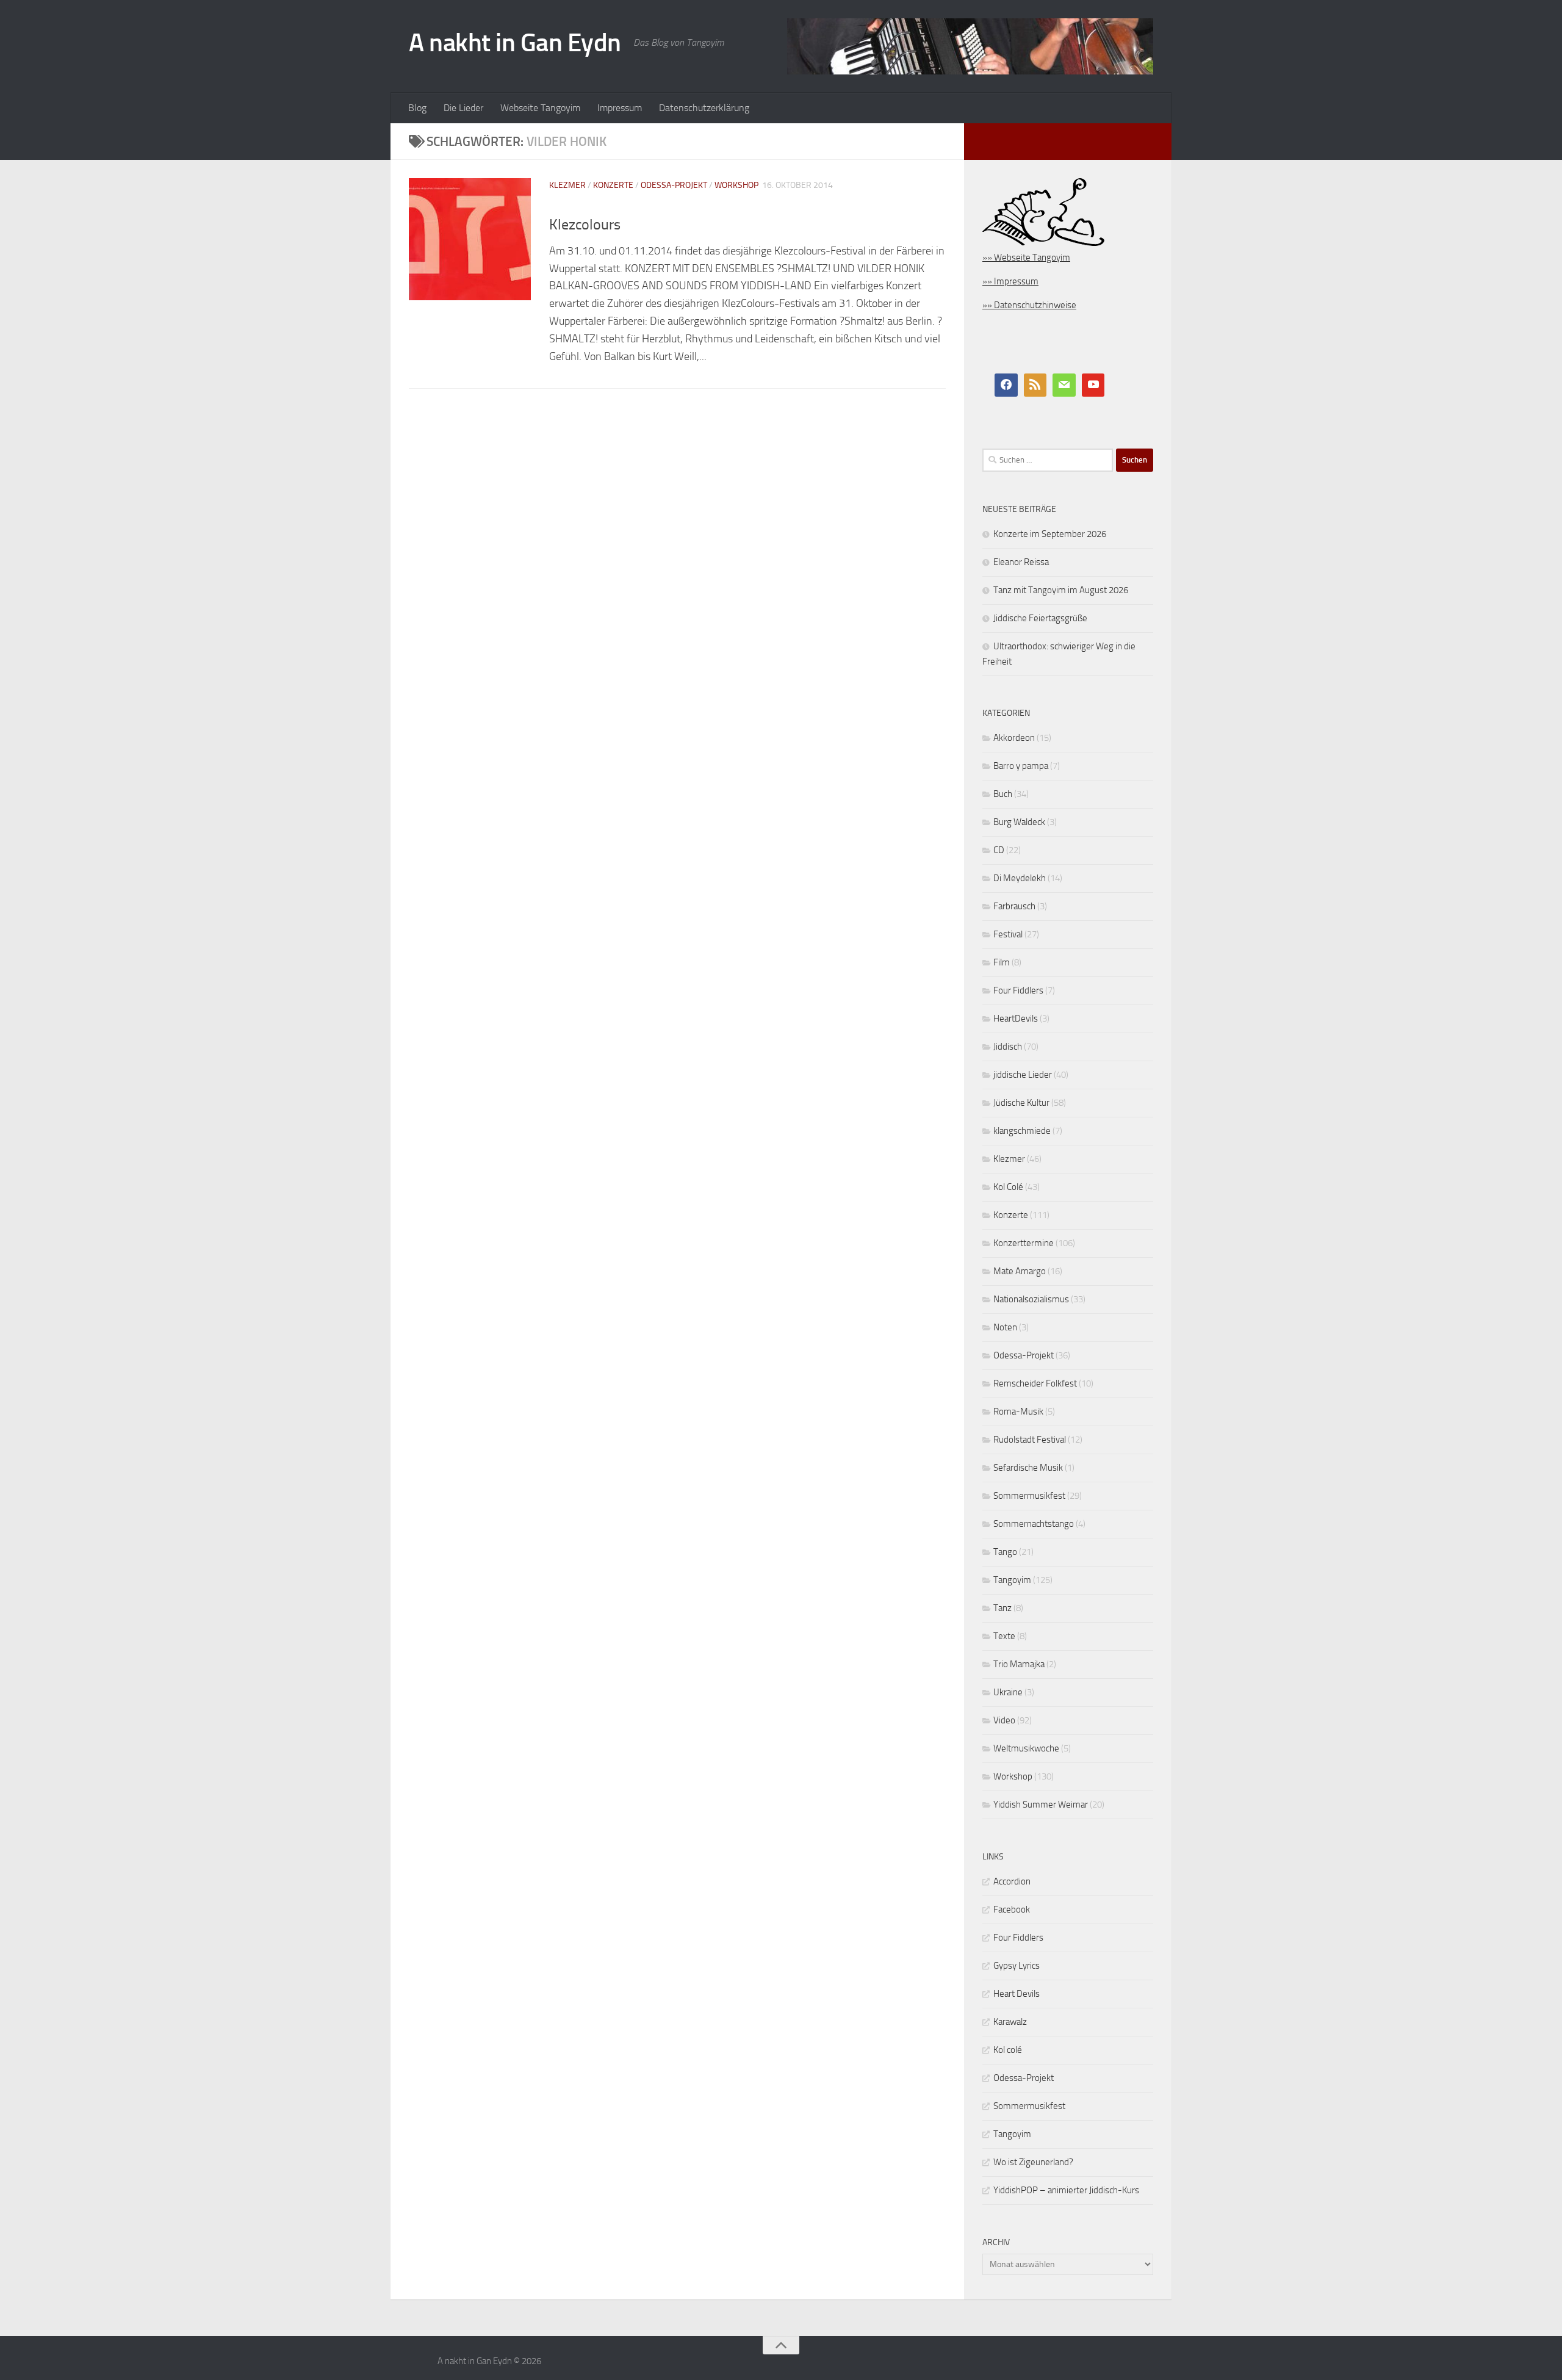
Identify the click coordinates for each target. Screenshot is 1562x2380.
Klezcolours (585, 225)
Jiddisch (1008, 1047)
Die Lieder (463, 108)
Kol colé (1008, 2050)
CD (999, 850)
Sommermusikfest (1029, 1496)
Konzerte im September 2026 (1050, 534)
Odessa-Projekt (674, 185)
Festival (1008, 934)
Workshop (736, 185)
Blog (417, 108)
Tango (1005, 1552)
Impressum (620, 108)
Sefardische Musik (1028, 1468)
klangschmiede (1022, 1131)
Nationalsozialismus (1031, 1299)
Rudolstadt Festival (1030, 1440)
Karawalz (1010, 2022)
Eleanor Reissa (1021, 562)
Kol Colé (1008, 1187)
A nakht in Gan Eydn (515, 43)
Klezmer (567, 185)
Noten (1005, 1327)
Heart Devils (1017, 1994)
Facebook (1012, 1909)
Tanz (1002, 1608)
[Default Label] (1035, 385)
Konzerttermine (1024, 1243)
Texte (1004, 1636)
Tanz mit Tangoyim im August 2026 (1061, 590)
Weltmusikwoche (1026, 1748)
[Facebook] (1006, 385)
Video (1004, 1720)
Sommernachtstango (1034, 1524)
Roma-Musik (1018, 1412)
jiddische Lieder (1023, 1075)
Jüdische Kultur (1021, 1103)
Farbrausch (1014, 906)
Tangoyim (1012, 1580)
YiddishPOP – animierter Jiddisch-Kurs (1066, 2190)
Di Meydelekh (1020, 878)
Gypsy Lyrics (1017, 1966)
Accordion (1012, 1881)
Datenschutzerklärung (704, 108)
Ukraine (1008, 1692)
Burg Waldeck (1019, 822)
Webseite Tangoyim (540, 108)
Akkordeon (1014, 738)
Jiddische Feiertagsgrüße (1040, 618)
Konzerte (613, 185)
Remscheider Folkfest (1035, 1383)
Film (1002, 962)
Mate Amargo (1020, 1271)
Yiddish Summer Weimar (1041, 1805)
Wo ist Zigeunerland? (1033, 2162)
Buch (1003, 794)
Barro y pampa (1021, 766)
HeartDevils (1016, 1019)
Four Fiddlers (1018, 990)
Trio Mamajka (1019, 1664)
